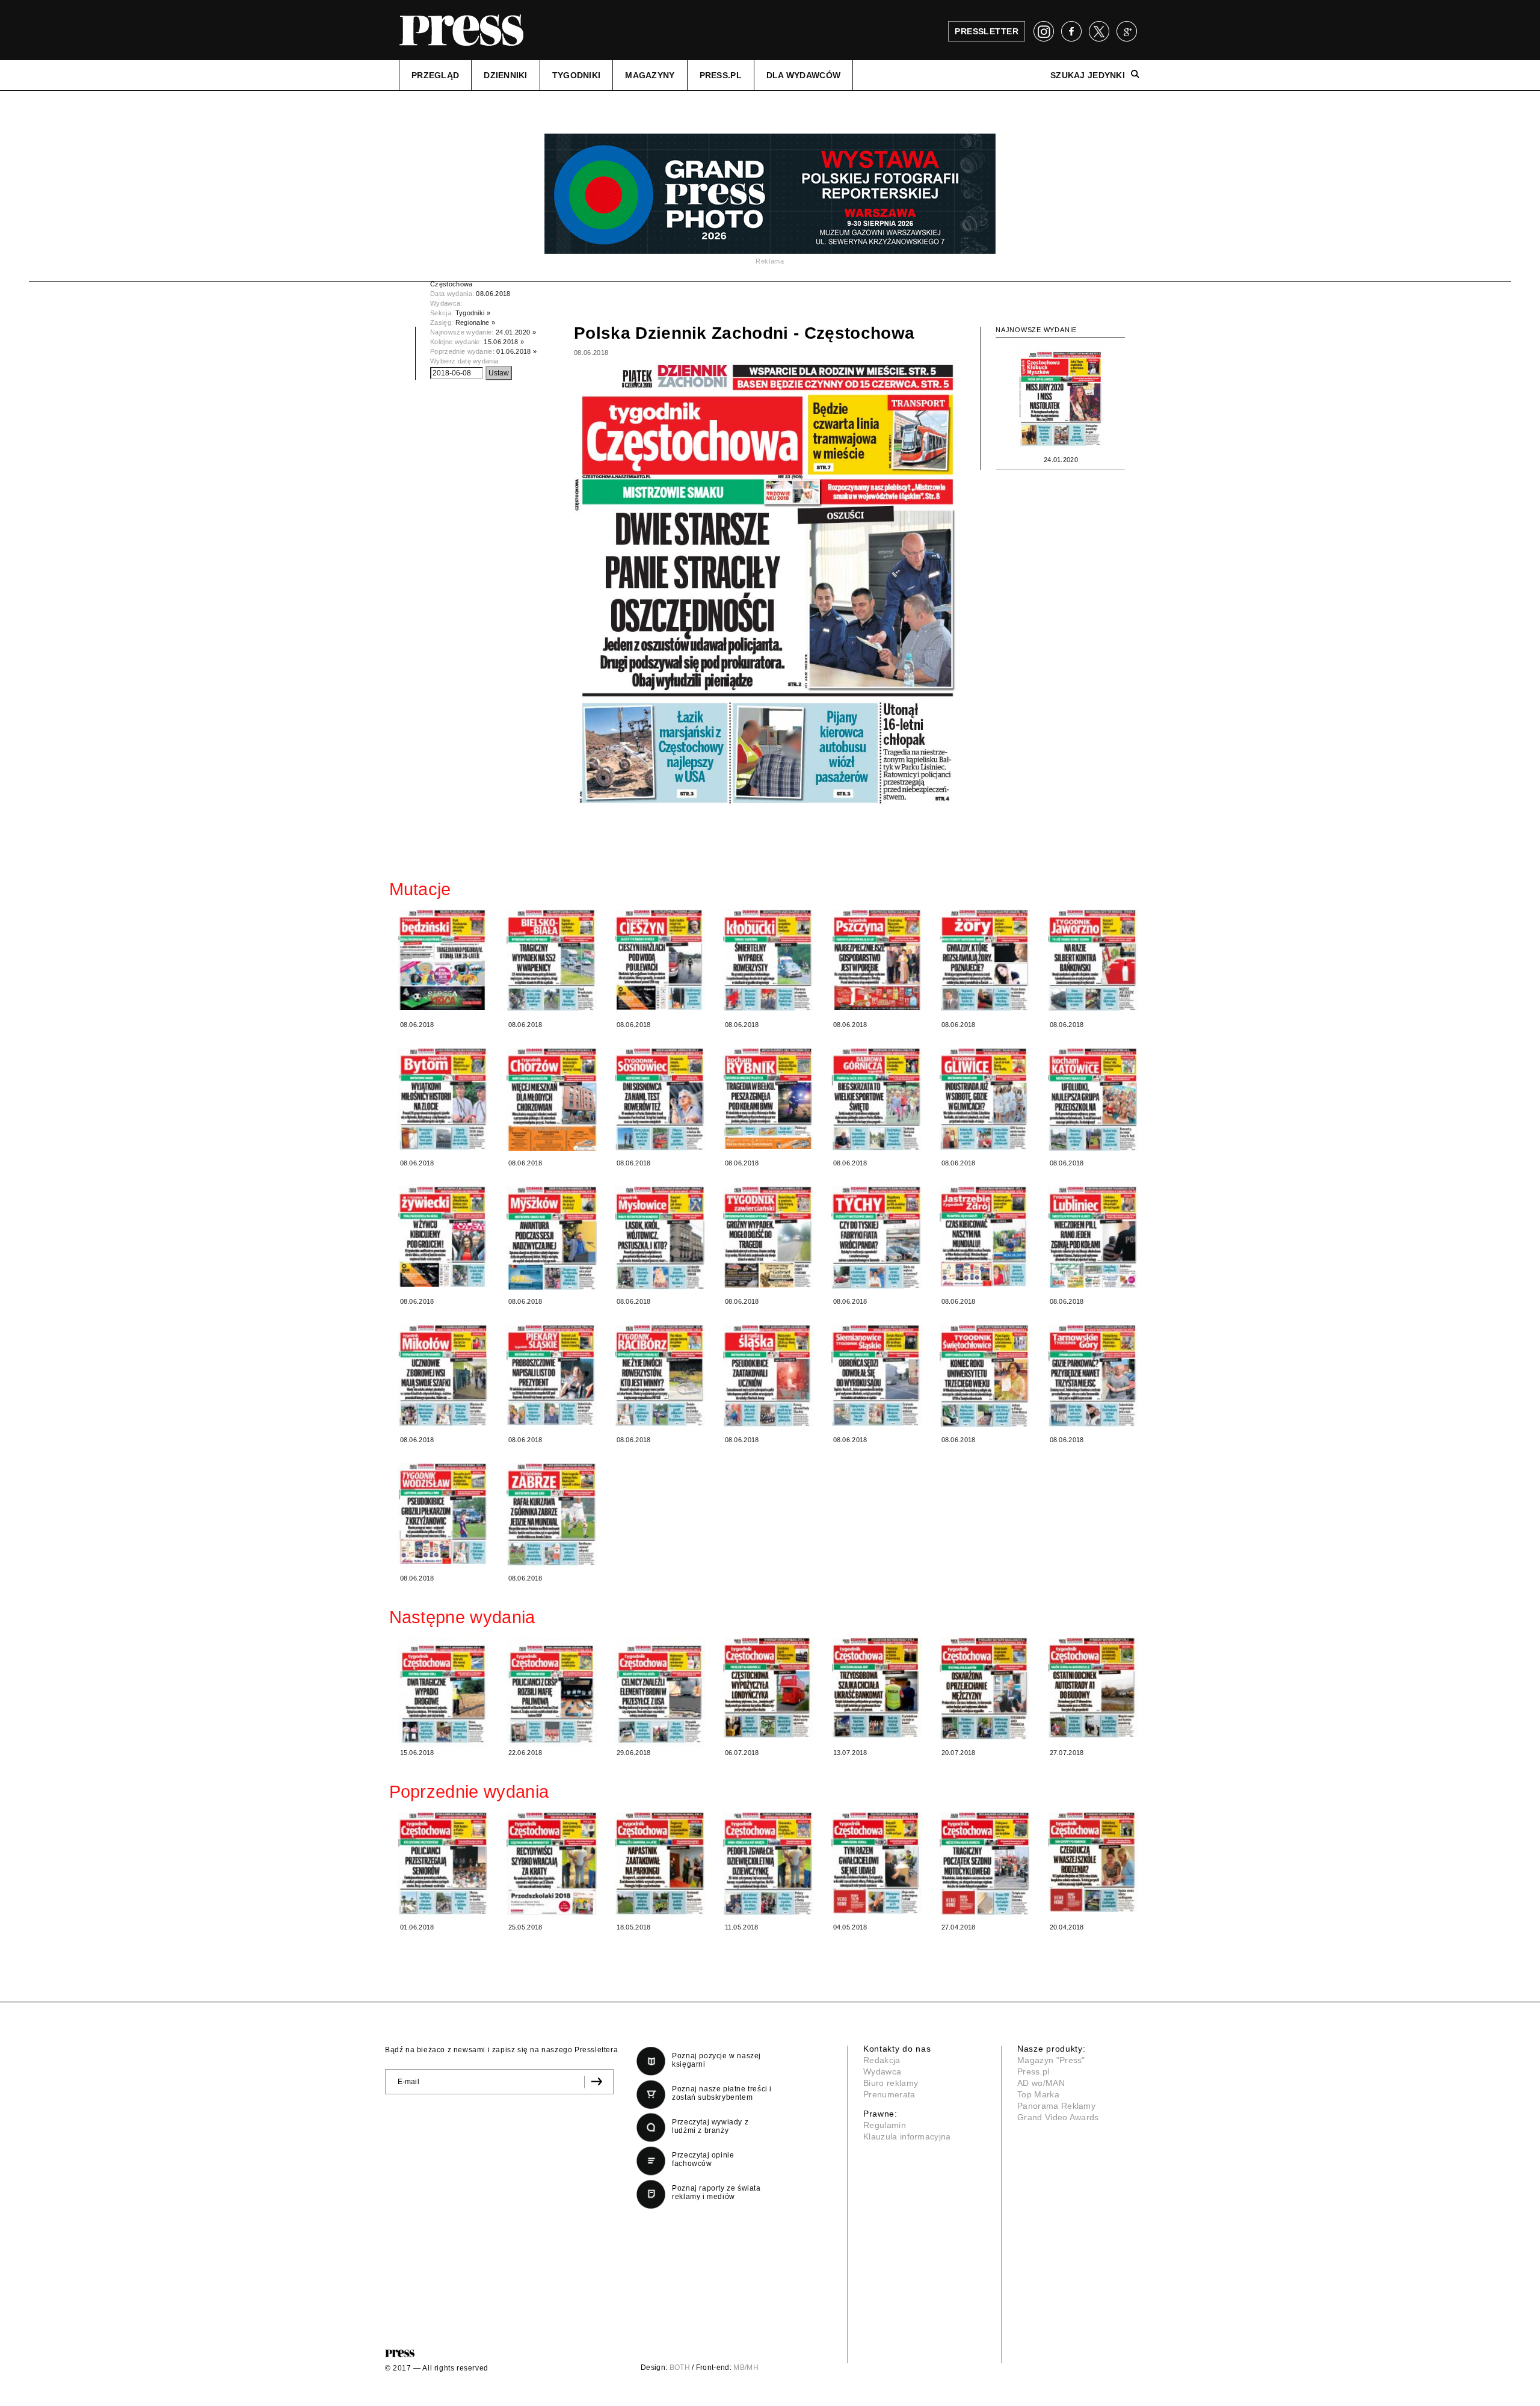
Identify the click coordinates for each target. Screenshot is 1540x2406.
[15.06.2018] (443, 1692)
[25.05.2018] (552, 1864)
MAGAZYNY (650, 75)
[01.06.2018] (443, 1863)
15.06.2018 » (504, 342)
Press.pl (1033, 2071)
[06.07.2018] (768, 1688)
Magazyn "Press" (1051, 2060)
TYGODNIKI (577, 75)
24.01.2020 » (516, 332)
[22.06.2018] (552, 1692)
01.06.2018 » (516, 351)
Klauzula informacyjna (907, 2136)
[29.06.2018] (660, 1692)
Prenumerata (889, 2094)
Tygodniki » (473, 313)
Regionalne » (476, 322)
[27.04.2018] (985, 1864)
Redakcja (882, 2060)
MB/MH (746, 2367)
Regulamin (885, 2125)
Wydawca (882, 2071)
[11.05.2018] (768, 1864)
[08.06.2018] (443, 960)
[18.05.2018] (660, 1863)
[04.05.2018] (876, 1863)
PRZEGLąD (435, 75)
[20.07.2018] (985, 1689)
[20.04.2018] (1093, 1862)
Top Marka (1038, 2094)
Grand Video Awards (1058, 2117)
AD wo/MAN (1041, 2083)
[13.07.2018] (876, 1688)
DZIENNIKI (506, 75)
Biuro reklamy (891, 2083)
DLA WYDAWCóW (803, 75)
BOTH (680, 2367)
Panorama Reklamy (1056, 2106)
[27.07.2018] (1093, 1688)
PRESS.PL (721, 75)
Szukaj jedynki (1088, 75)
